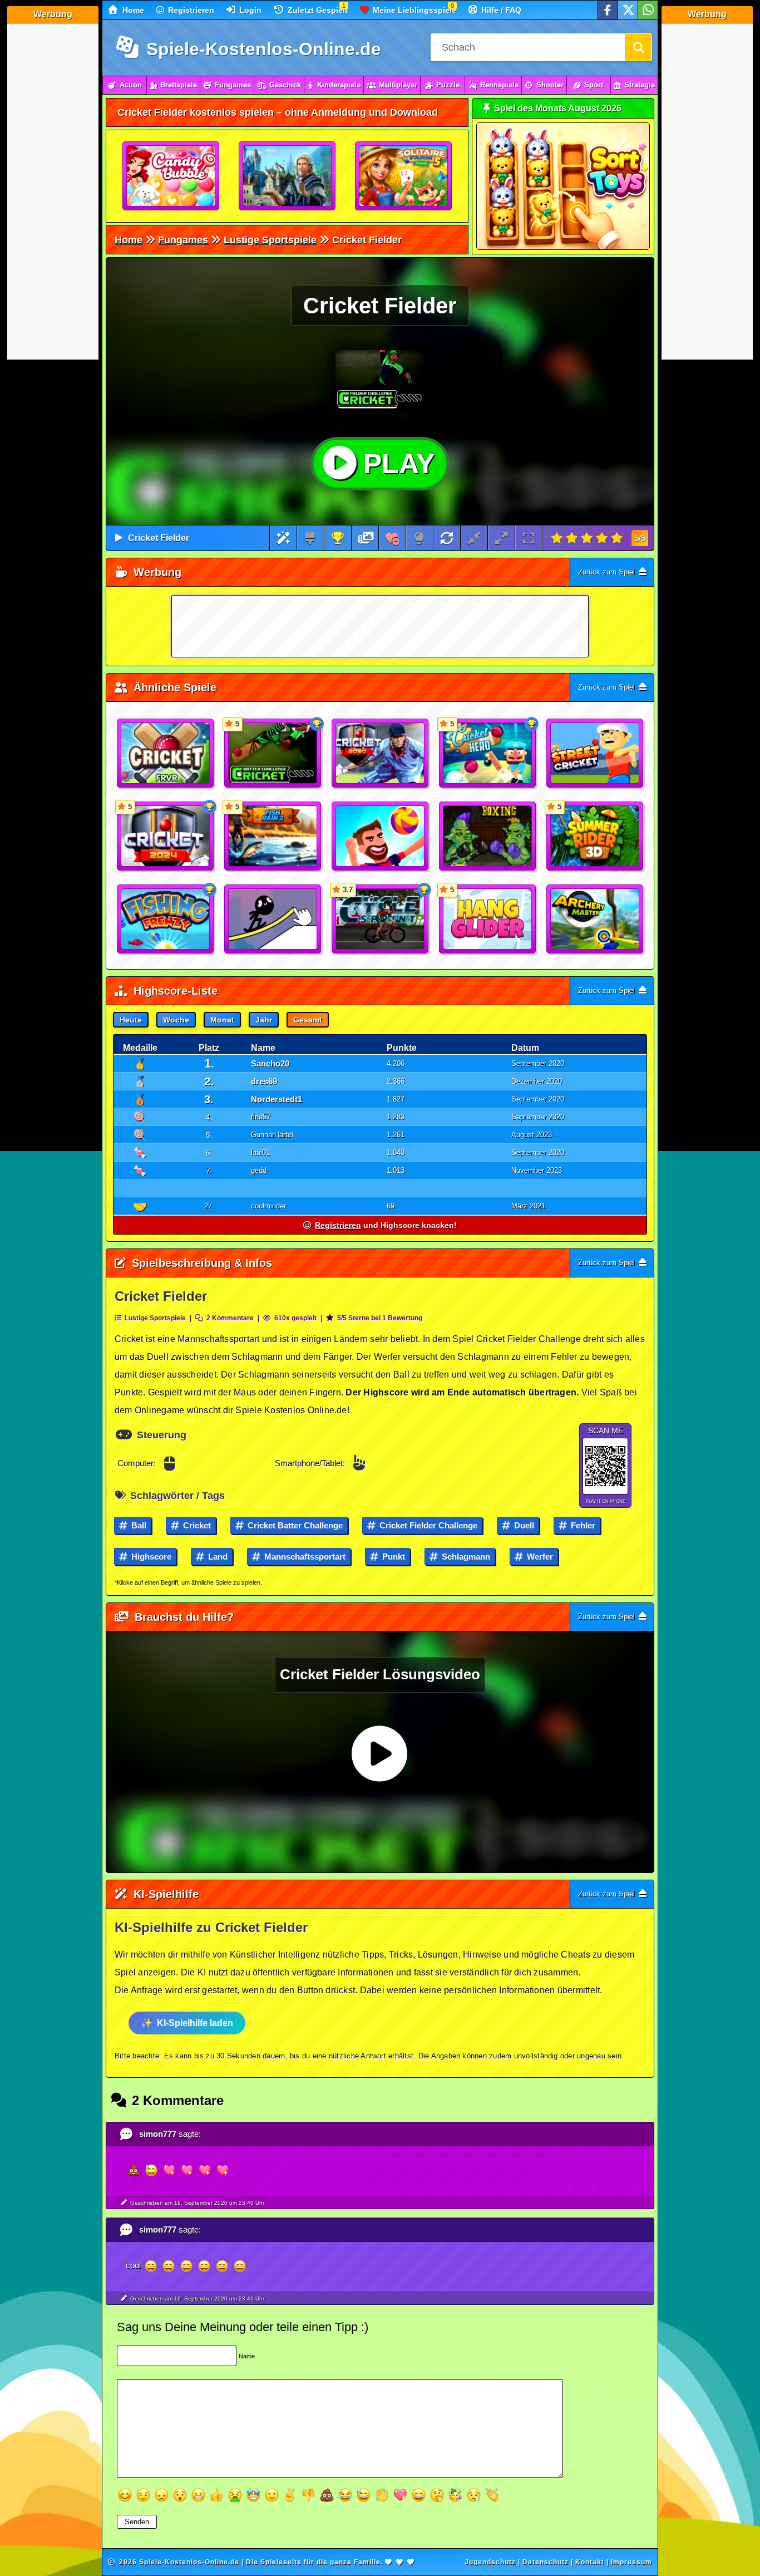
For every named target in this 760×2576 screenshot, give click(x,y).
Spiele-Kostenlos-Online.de (261, 49)
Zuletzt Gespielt (317, 10)
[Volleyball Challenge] (381, 837)
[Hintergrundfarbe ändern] (310, 538)
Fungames (233, 85)
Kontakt (590, 2562)
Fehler (582, 1525)
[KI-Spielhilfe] (283, 538)
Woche (176, 1020)
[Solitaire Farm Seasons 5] (404, 176)
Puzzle (448, 85)
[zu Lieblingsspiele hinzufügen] (393, 538)
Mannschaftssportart (304, 1557)
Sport (594, 85)
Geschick (285, 85)
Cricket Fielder (159, 538)
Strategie (640, 85)
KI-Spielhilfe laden (195, 2023)
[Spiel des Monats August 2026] (563, 247)
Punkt (393, 1557)
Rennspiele (499, 85)
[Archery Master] (595, 920)
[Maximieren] (501, 538)
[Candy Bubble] (171, 176)
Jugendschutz (490, 2562)
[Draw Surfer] (273, 920)
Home (132, 10)
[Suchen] (638, 47)
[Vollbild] (528, 538)
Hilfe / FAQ (500, 10)
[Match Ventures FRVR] (288, 176)
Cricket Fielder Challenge (427, 1525)
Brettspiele (179, 85)
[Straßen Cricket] (595, 754)
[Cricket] (166, 754)
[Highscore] (338, 538)
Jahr (264, 1020)
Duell (523, 1525)
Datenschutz (546, 2562)
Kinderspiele (339, 85)
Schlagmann (465, 1557)
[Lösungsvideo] (366, 538)
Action (131, 85)
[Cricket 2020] (381, 754)
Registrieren (190, 10)
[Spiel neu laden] (447, 538)
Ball (138, 1525)
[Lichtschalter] (419, 538)
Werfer (539, 1557)
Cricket (196, 1525)
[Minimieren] (474, 538)
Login (249, 10)
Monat (222, 1020)
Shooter (550, 85)
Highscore (150, 1557)
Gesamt (308, 1020)
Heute (131, 1020)
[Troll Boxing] (488, 837)
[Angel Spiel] (166, 920)
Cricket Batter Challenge (294, 1525)
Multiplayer (398, 85)
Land (217, 1557)
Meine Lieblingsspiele (413, 10)
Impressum (631, 2562)
